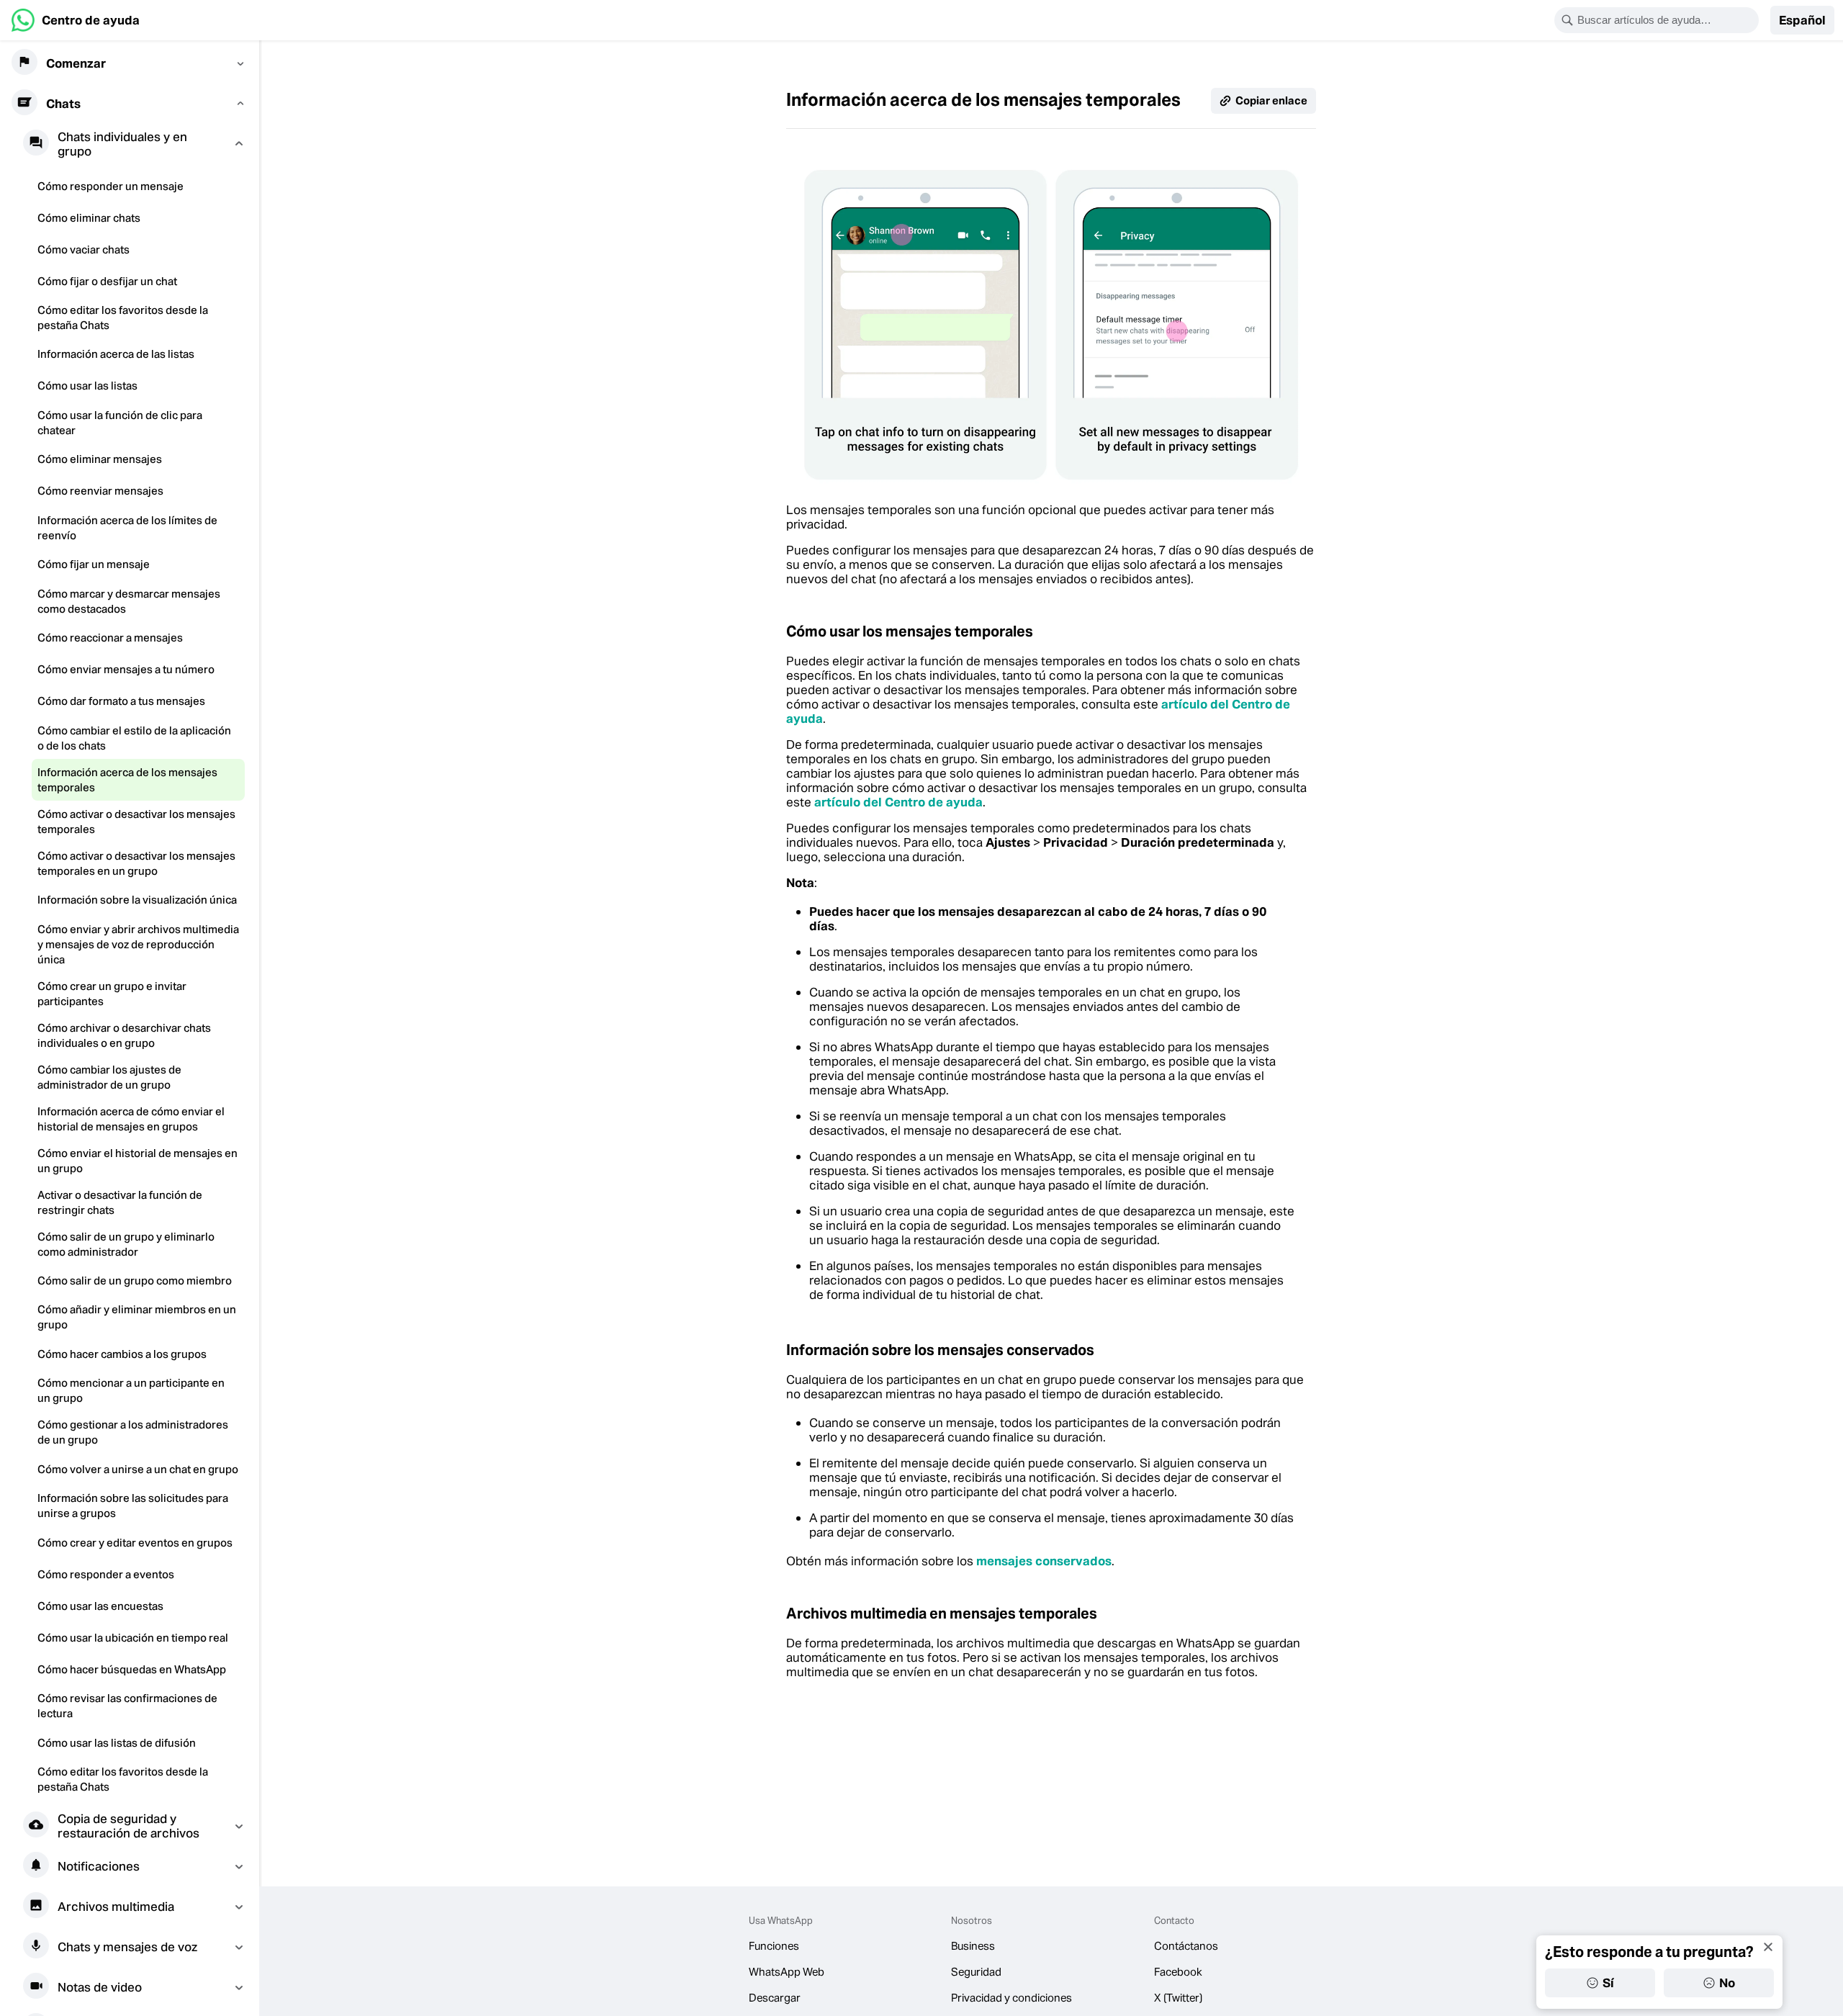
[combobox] (1666, 20)
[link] (76, 20)
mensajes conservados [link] (1044, 1561)
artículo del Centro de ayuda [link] (898, 802)
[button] (1802, 20)
